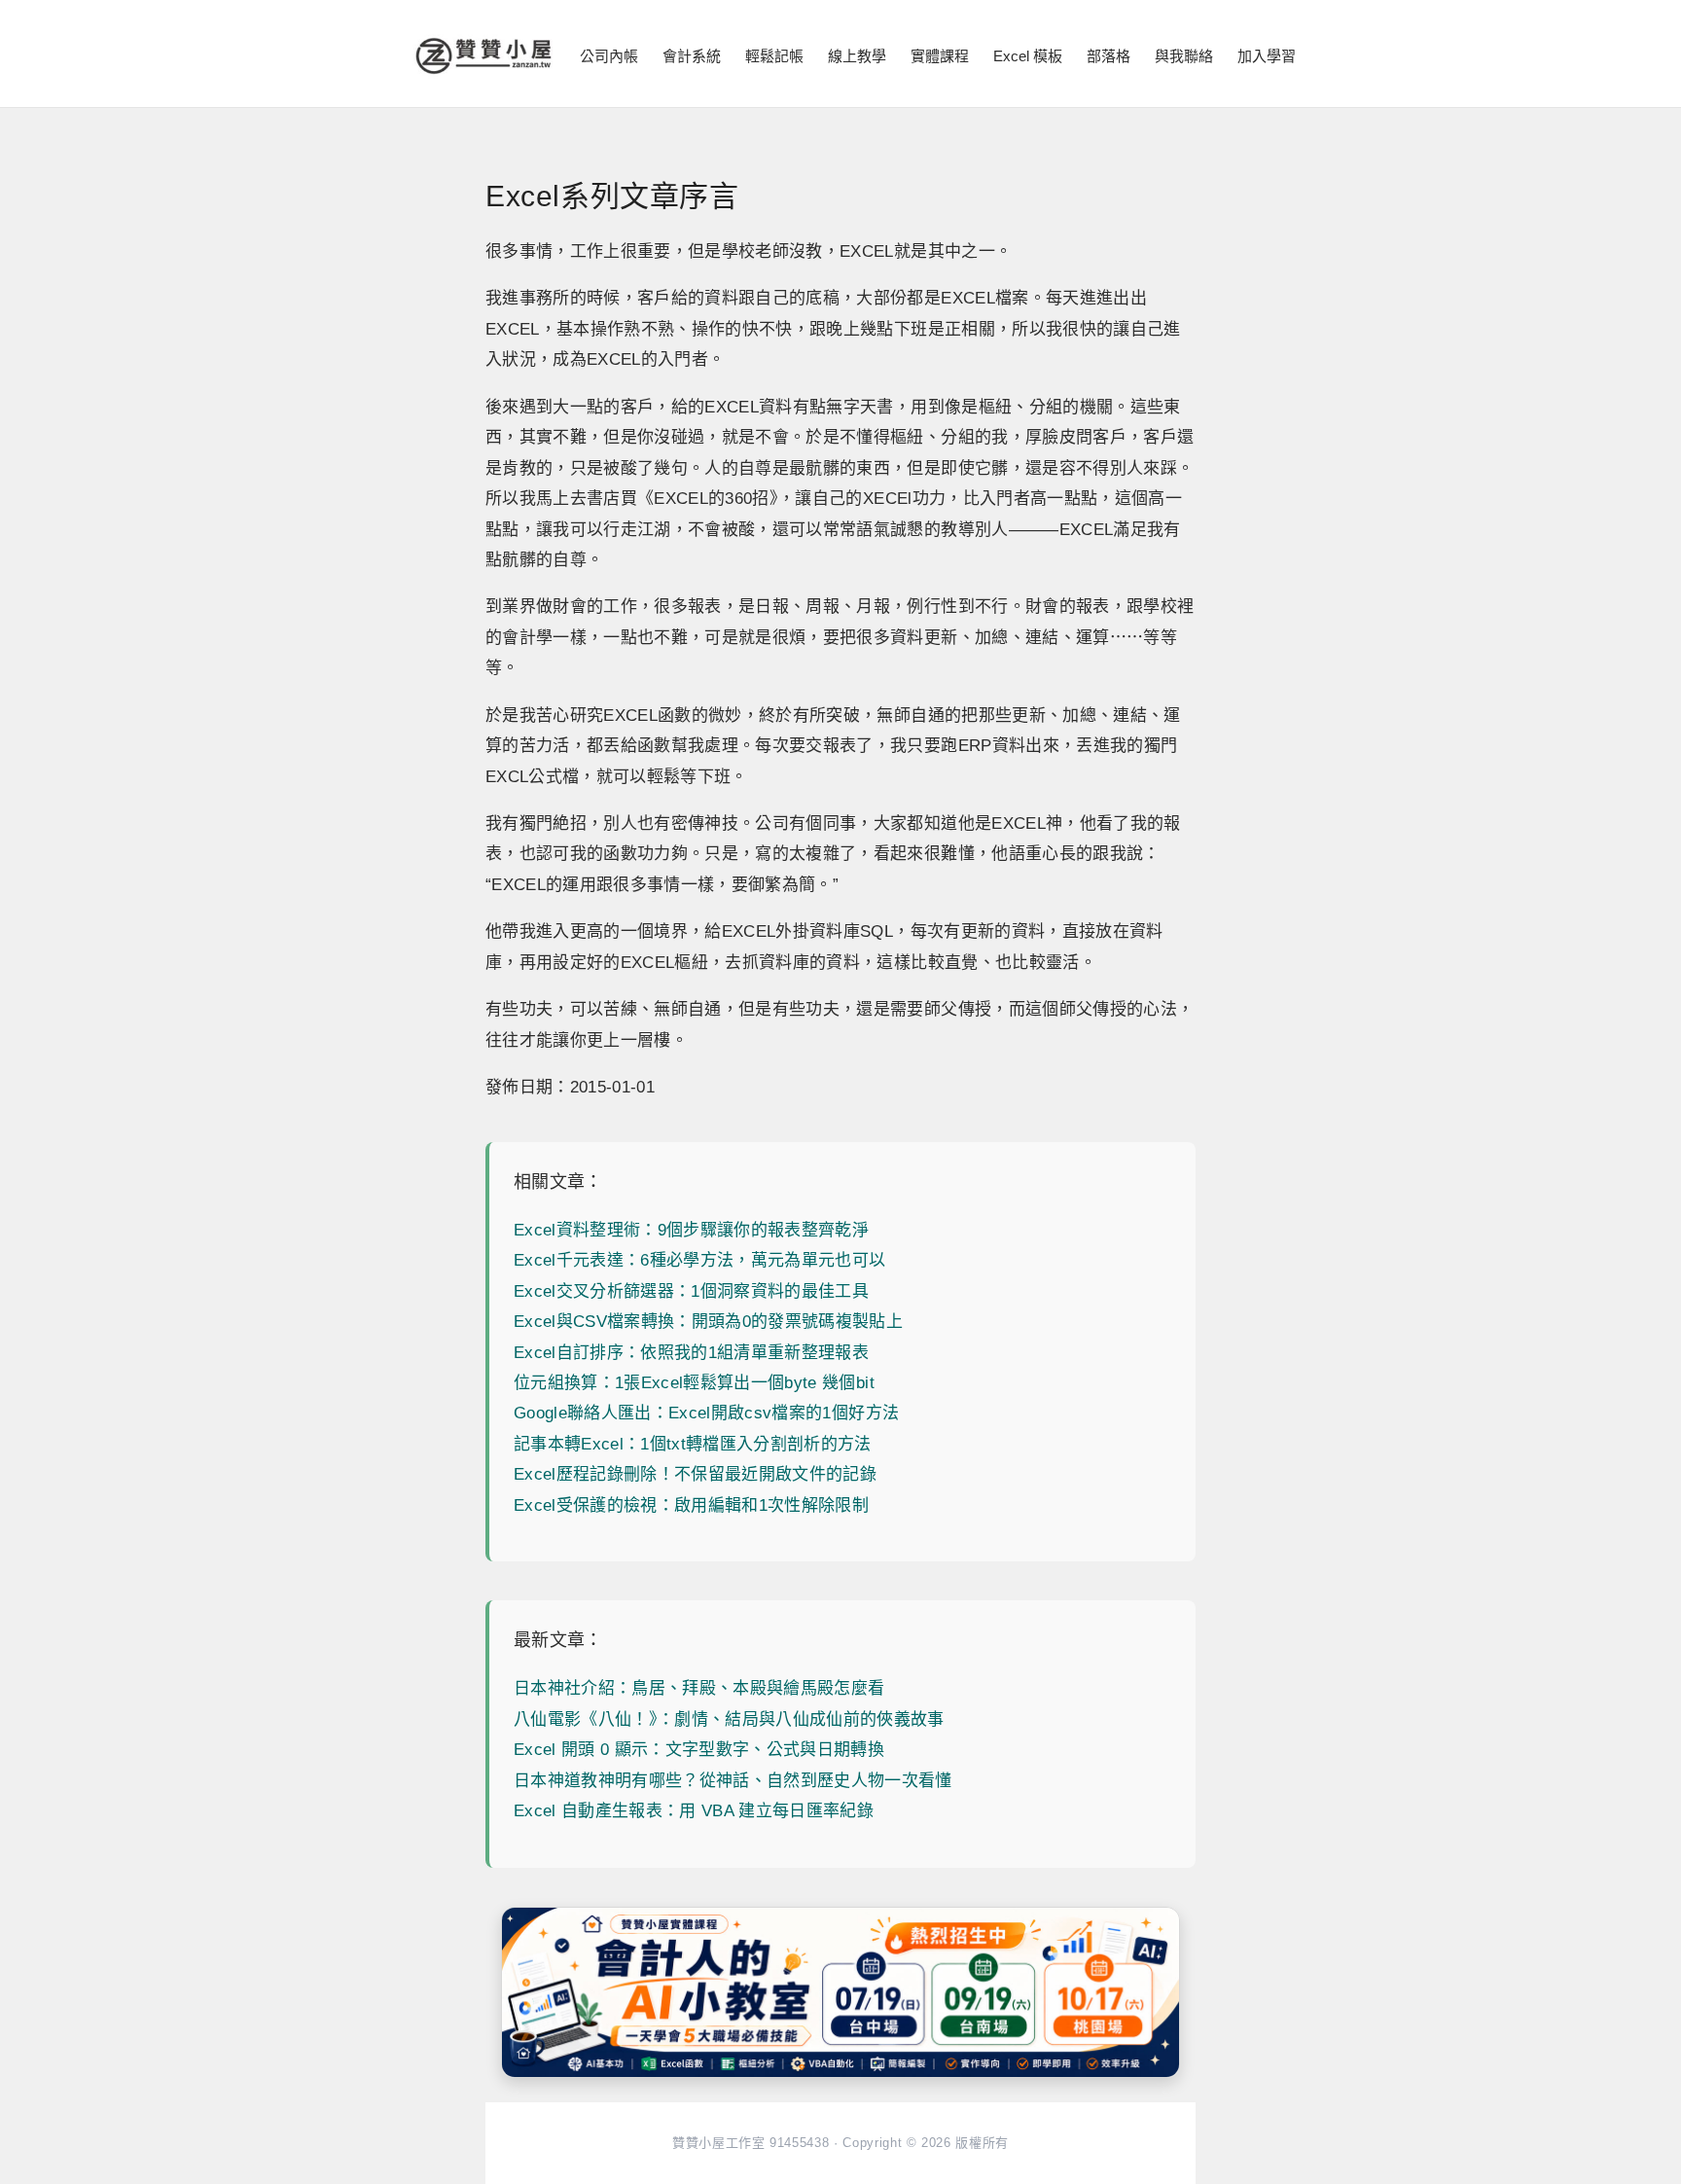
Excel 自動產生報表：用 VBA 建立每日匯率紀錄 (694, 1811)
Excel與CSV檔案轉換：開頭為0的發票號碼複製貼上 (708, 1322)
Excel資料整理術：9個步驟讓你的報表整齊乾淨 (691, 1230)
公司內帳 (609, 56)
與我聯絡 (1184, 56)
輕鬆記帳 (774, 56)
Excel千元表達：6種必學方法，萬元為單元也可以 (700, 1260)
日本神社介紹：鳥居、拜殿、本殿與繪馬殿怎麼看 (699, 1688)
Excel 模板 (1028, 56)
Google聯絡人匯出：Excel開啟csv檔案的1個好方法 (706, 1413)
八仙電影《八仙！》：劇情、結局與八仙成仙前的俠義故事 (729, 1719)
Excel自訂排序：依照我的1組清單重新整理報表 (691, 1353)
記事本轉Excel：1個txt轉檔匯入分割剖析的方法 (693, 1444)
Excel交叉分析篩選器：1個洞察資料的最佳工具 (691, 1291)
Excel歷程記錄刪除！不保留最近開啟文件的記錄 (695, 1474)
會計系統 (692, 56)
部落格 (1109, 56)
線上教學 (857, 56)
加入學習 (1267, 56)
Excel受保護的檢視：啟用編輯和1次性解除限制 (691, 1505)
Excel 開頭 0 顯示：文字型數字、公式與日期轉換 (699, 1750)
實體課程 (940, 56)
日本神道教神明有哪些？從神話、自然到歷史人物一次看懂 (733, 1781)
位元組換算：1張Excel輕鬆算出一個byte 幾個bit (694, 1383)
